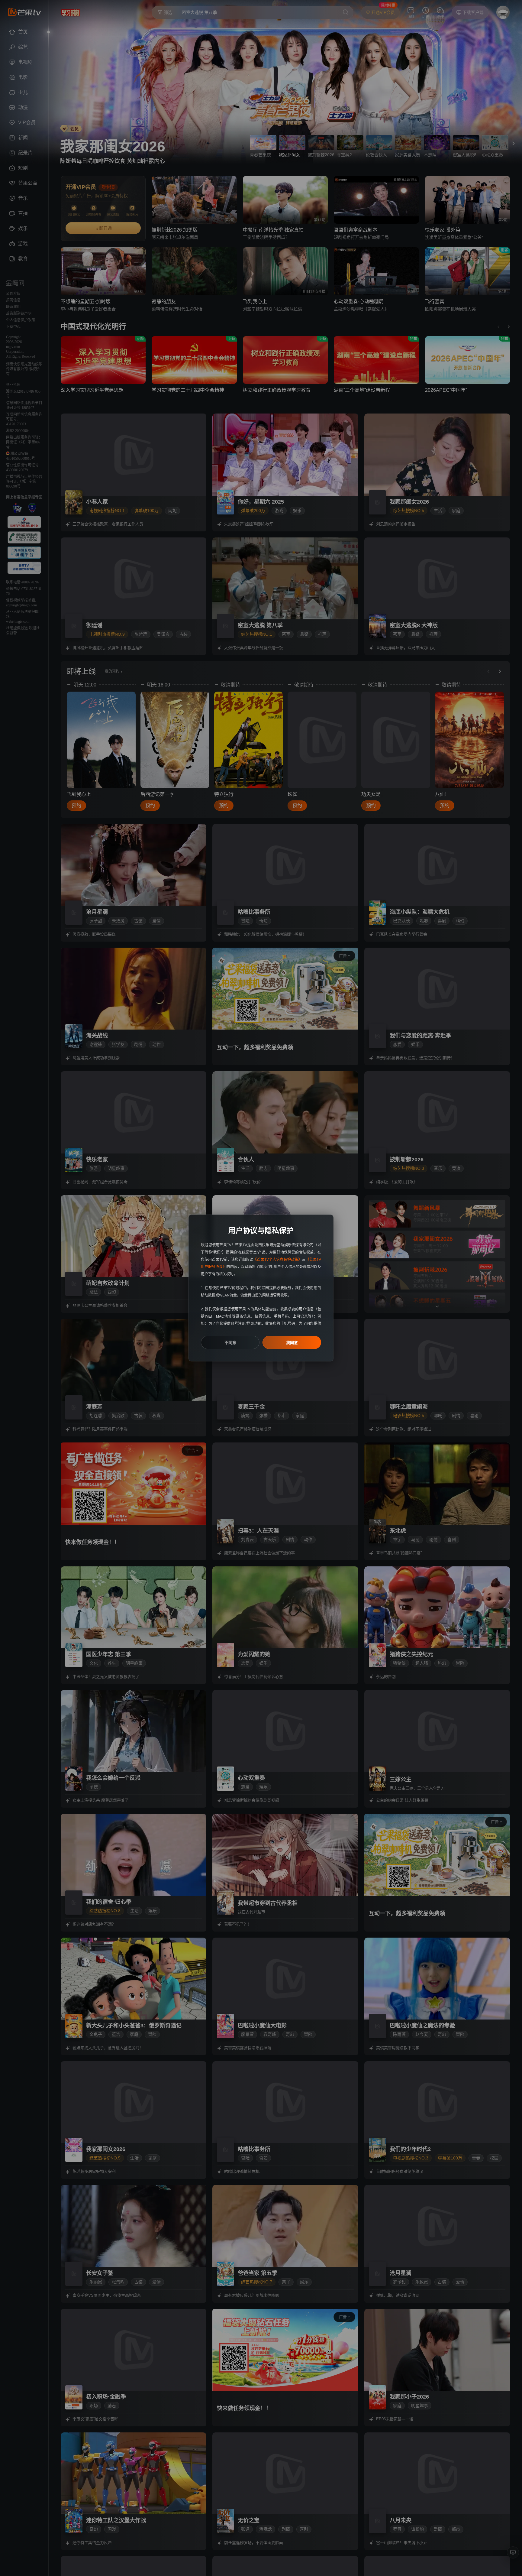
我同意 (292, 1343)
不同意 (230, 1343)
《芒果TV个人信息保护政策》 (277, 1260)
